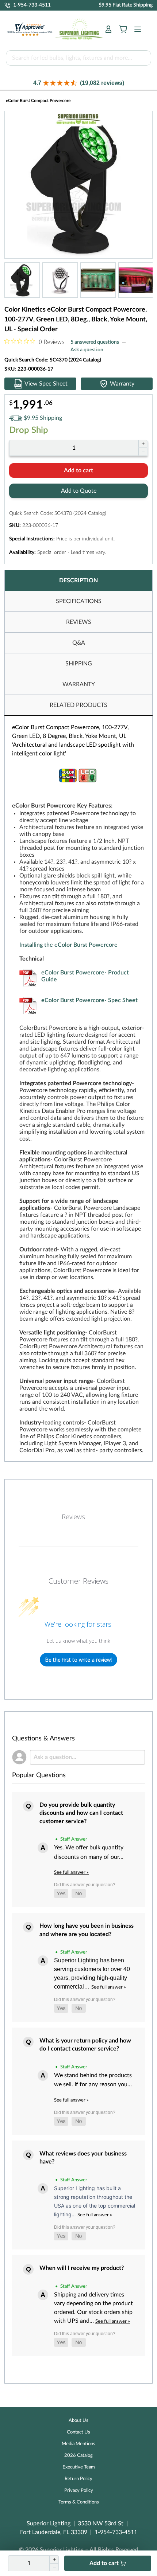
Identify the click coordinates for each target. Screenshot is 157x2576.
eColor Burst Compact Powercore (38, 101)
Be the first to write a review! (78, 1660)
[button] (78, 83)
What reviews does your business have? (83, 2158)
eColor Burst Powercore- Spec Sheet (89, 1000)
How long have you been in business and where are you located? (87, 1930)
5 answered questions (95, 342)
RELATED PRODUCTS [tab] (78, 705)
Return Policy (78, 2479)
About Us (78, 2421)
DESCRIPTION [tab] (78, 581)
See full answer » (71, 1872)
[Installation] (82, 938)
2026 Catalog (78, 2456)
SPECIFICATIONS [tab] (79, 601)
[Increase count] (143, 444)
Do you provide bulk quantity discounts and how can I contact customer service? (81, 1813)
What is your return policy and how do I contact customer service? (85, 2045)
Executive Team (79, 2467)
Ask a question (87, 350)
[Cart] (123, 29)
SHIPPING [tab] (79, 664)
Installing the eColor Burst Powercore (68, 945)
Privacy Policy (79, 2491)
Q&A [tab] (79, 643)
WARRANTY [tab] (79, 684)
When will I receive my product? (82, 2268)
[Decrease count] (143, 452)
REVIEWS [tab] (79, 622)
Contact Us (78, 2432)
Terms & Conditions (79, 2502)
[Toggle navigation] (135, 29)
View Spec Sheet (46, 384)
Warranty (122, 384)
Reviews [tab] (73, 1517)
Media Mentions (78, 2444)
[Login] (108, 29)
